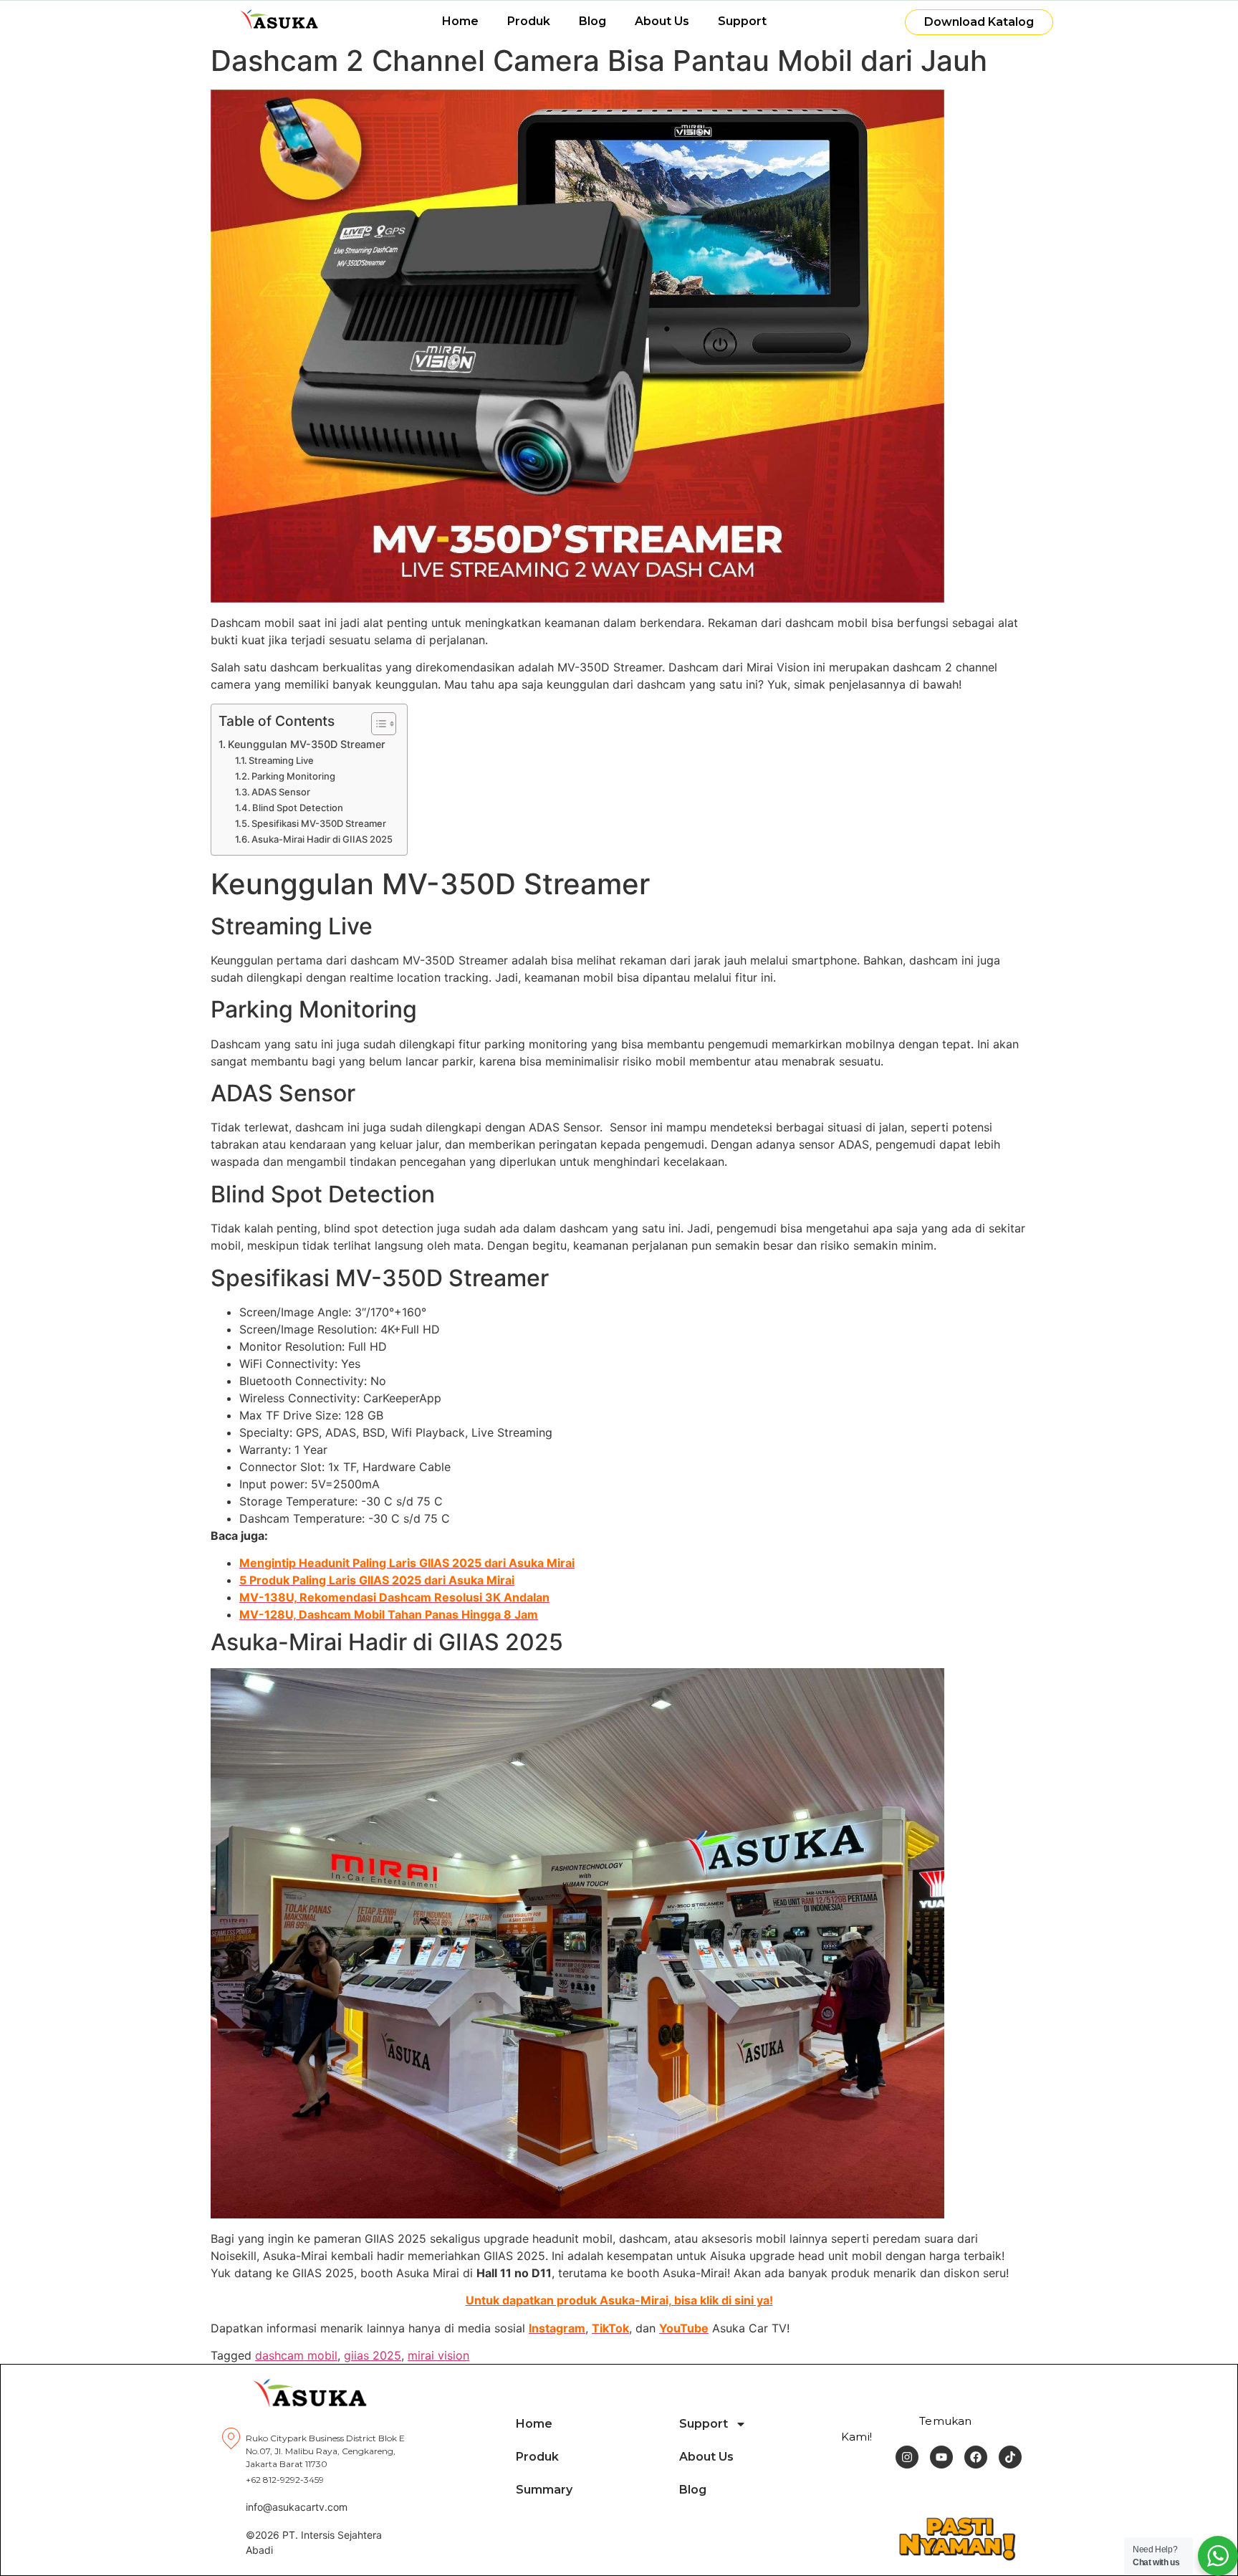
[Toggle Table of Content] (376, 724)
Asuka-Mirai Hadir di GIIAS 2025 (322, 839)
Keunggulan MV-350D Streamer (307, 744)
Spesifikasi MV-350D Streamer (319, 823)
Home (460, 21)
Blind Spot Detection (298, 808)
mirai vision (438, 2355)
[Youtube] (941, 2457)
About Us (662, 21)
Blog (592, 21)
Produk (529, 21)
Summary (544, 2490)
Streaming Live (281, 760)
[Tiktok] (1010, 2457)
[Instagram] (907, 2457)
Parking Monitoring (293, 776)
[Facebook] (976, 2457)
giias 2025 (373, 2355)
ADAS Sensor (281, 792)
